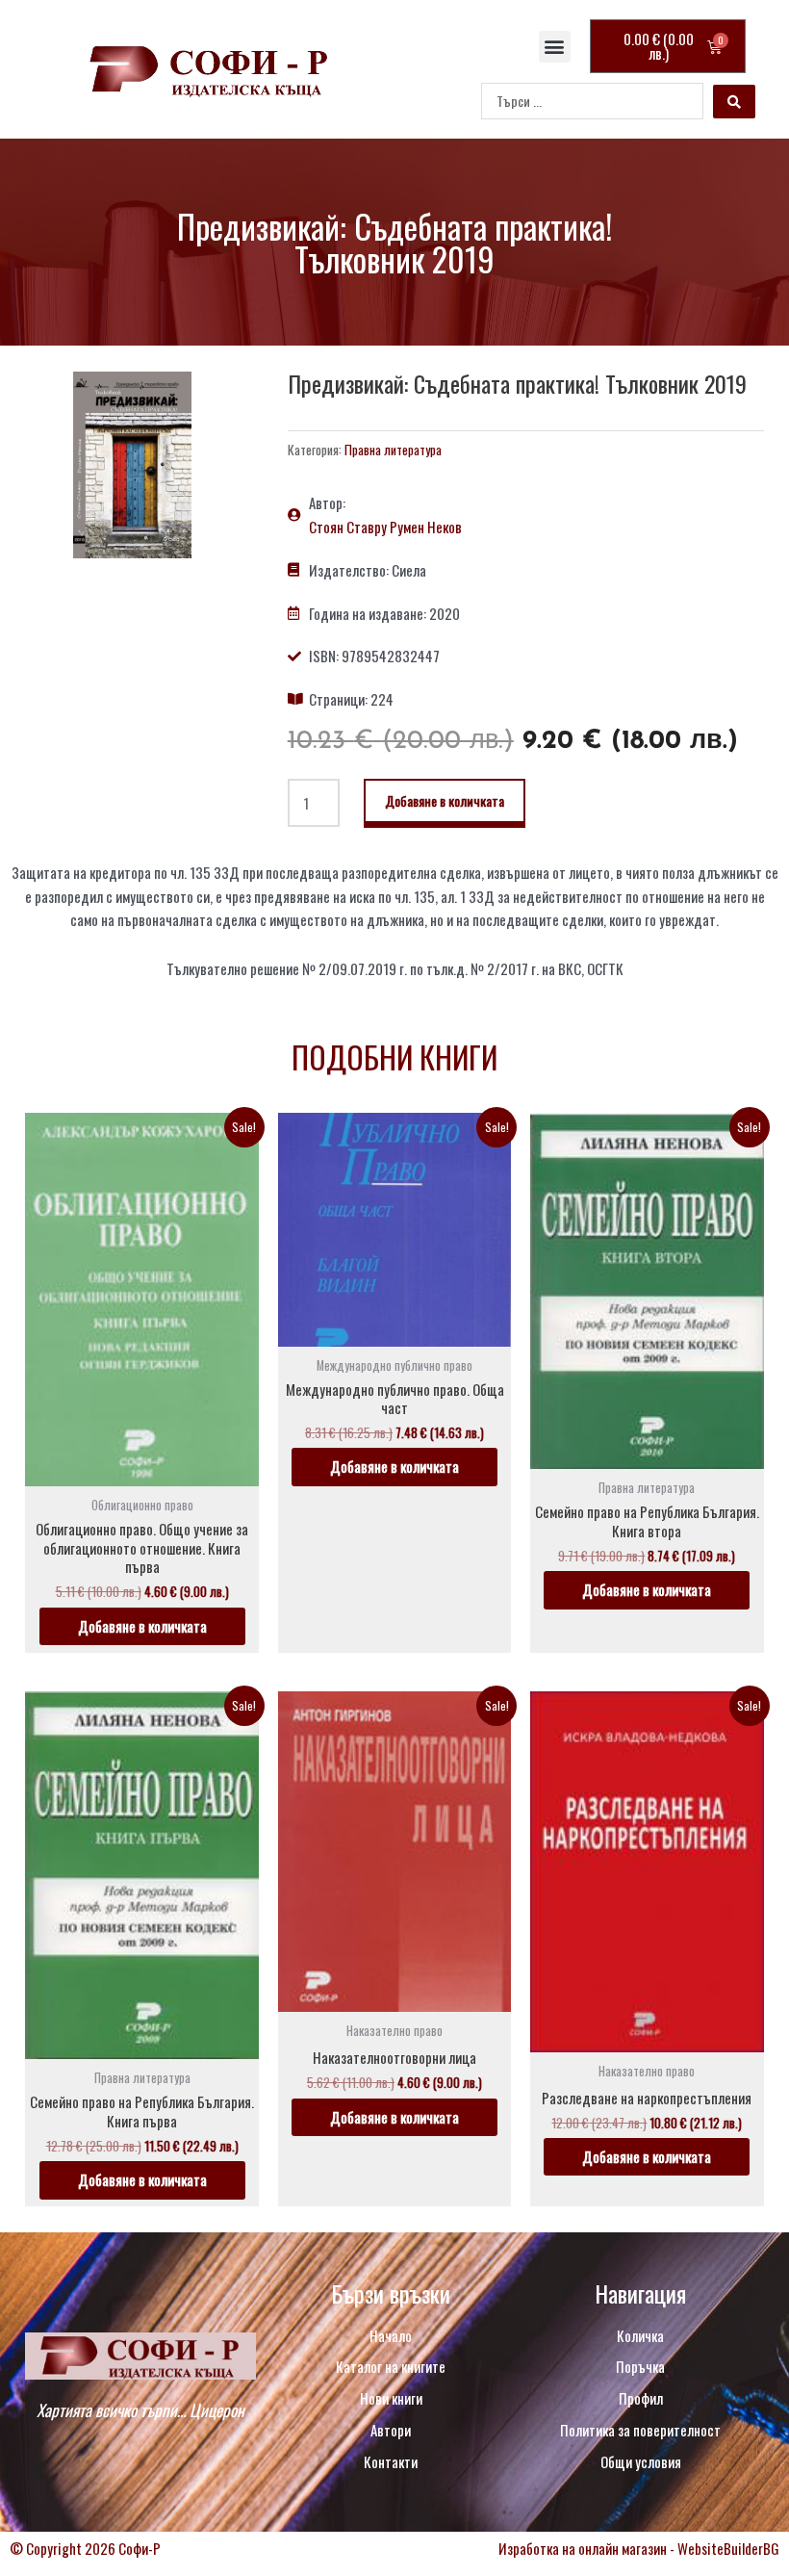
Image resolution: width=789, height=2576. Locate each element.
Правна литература (393, 450)
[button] (555, 47)
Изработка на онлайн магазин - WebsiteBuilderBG (639, 2548)
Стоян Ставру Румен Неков (385, 527)
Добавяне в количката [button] (142, 1626)
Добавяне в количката (445, 800)
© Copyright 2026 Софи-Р (85, 2548)
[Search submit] (734, 102)
